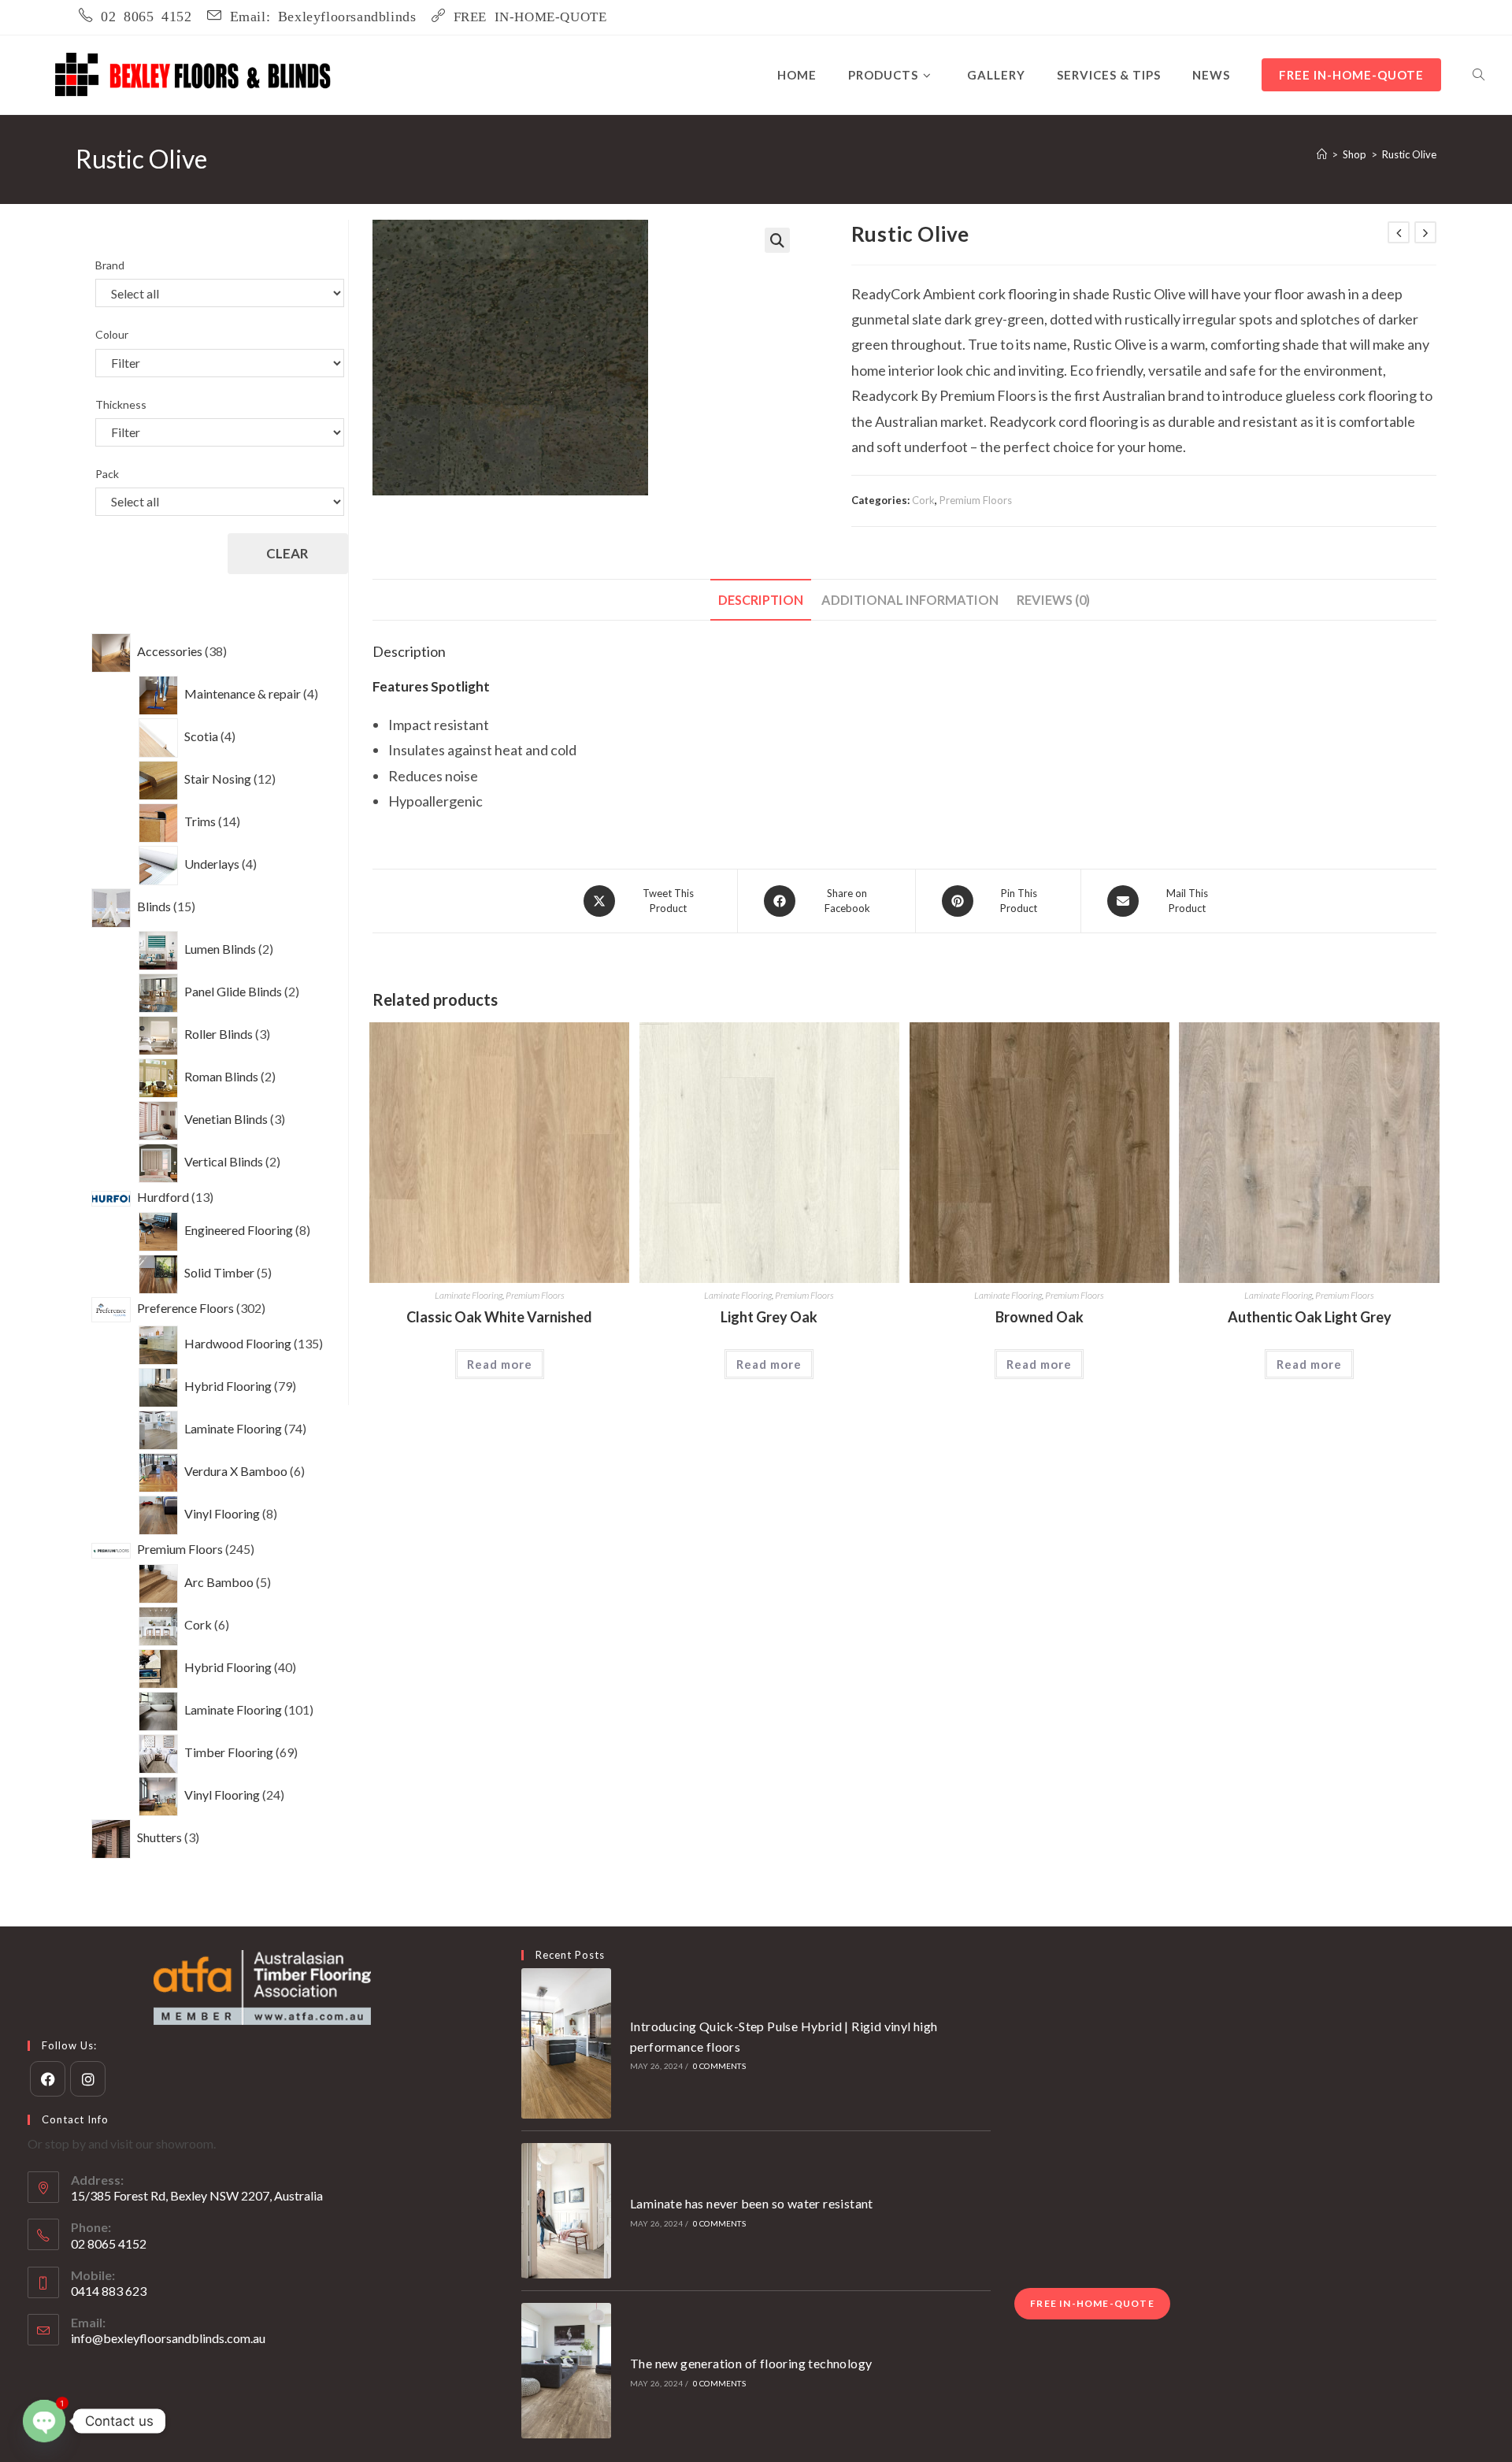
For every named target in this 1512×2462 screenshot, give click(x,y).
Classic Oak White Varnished (499, 1317)
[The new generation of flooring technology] (567, 2371)
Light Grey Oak (769, 1317)
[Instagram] (88, 2079)
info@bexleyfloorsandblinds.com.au (168, 2338)
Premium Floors (976, 500)
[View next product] (1425, 232)
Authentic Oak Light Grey (1310, 1317)
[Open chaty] (44, 2421)
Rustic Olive (1409, 154)
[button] (777, 240)
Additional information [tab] (910, 600)
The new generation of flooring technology (751, 2363)
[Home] (1322, 154)
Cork (923, 500)
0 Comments (719, 2066)
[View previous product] (1399, 232)
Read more (500, 1364)
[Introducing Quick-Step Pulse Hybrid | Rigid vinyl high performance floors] (567, 2043)
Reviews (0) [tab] (1053, 600)
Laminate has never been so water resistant (752, 2203)
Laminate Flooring (469, 1295)
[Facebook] (48, 2079)
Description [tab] (761, 600)
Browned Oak (1039, 1317)
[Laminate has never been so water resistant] (567, 2211)
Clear (287, 553)
